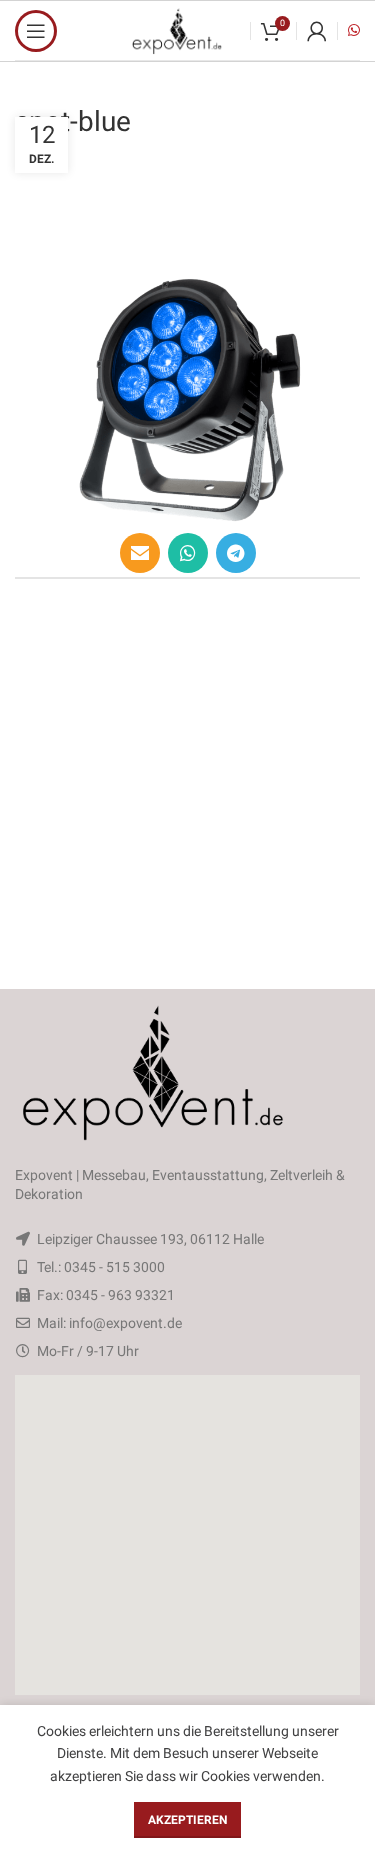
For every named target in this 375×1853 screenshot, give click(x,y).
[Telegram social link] (236, 553)
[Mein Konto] (317, 31)
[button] (188, 1535)
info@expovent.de (125, 1323)
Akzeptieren (187, 1820)
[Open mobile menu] (36, 31)
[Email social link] (140, 553)
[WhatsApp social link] (188, 553)
